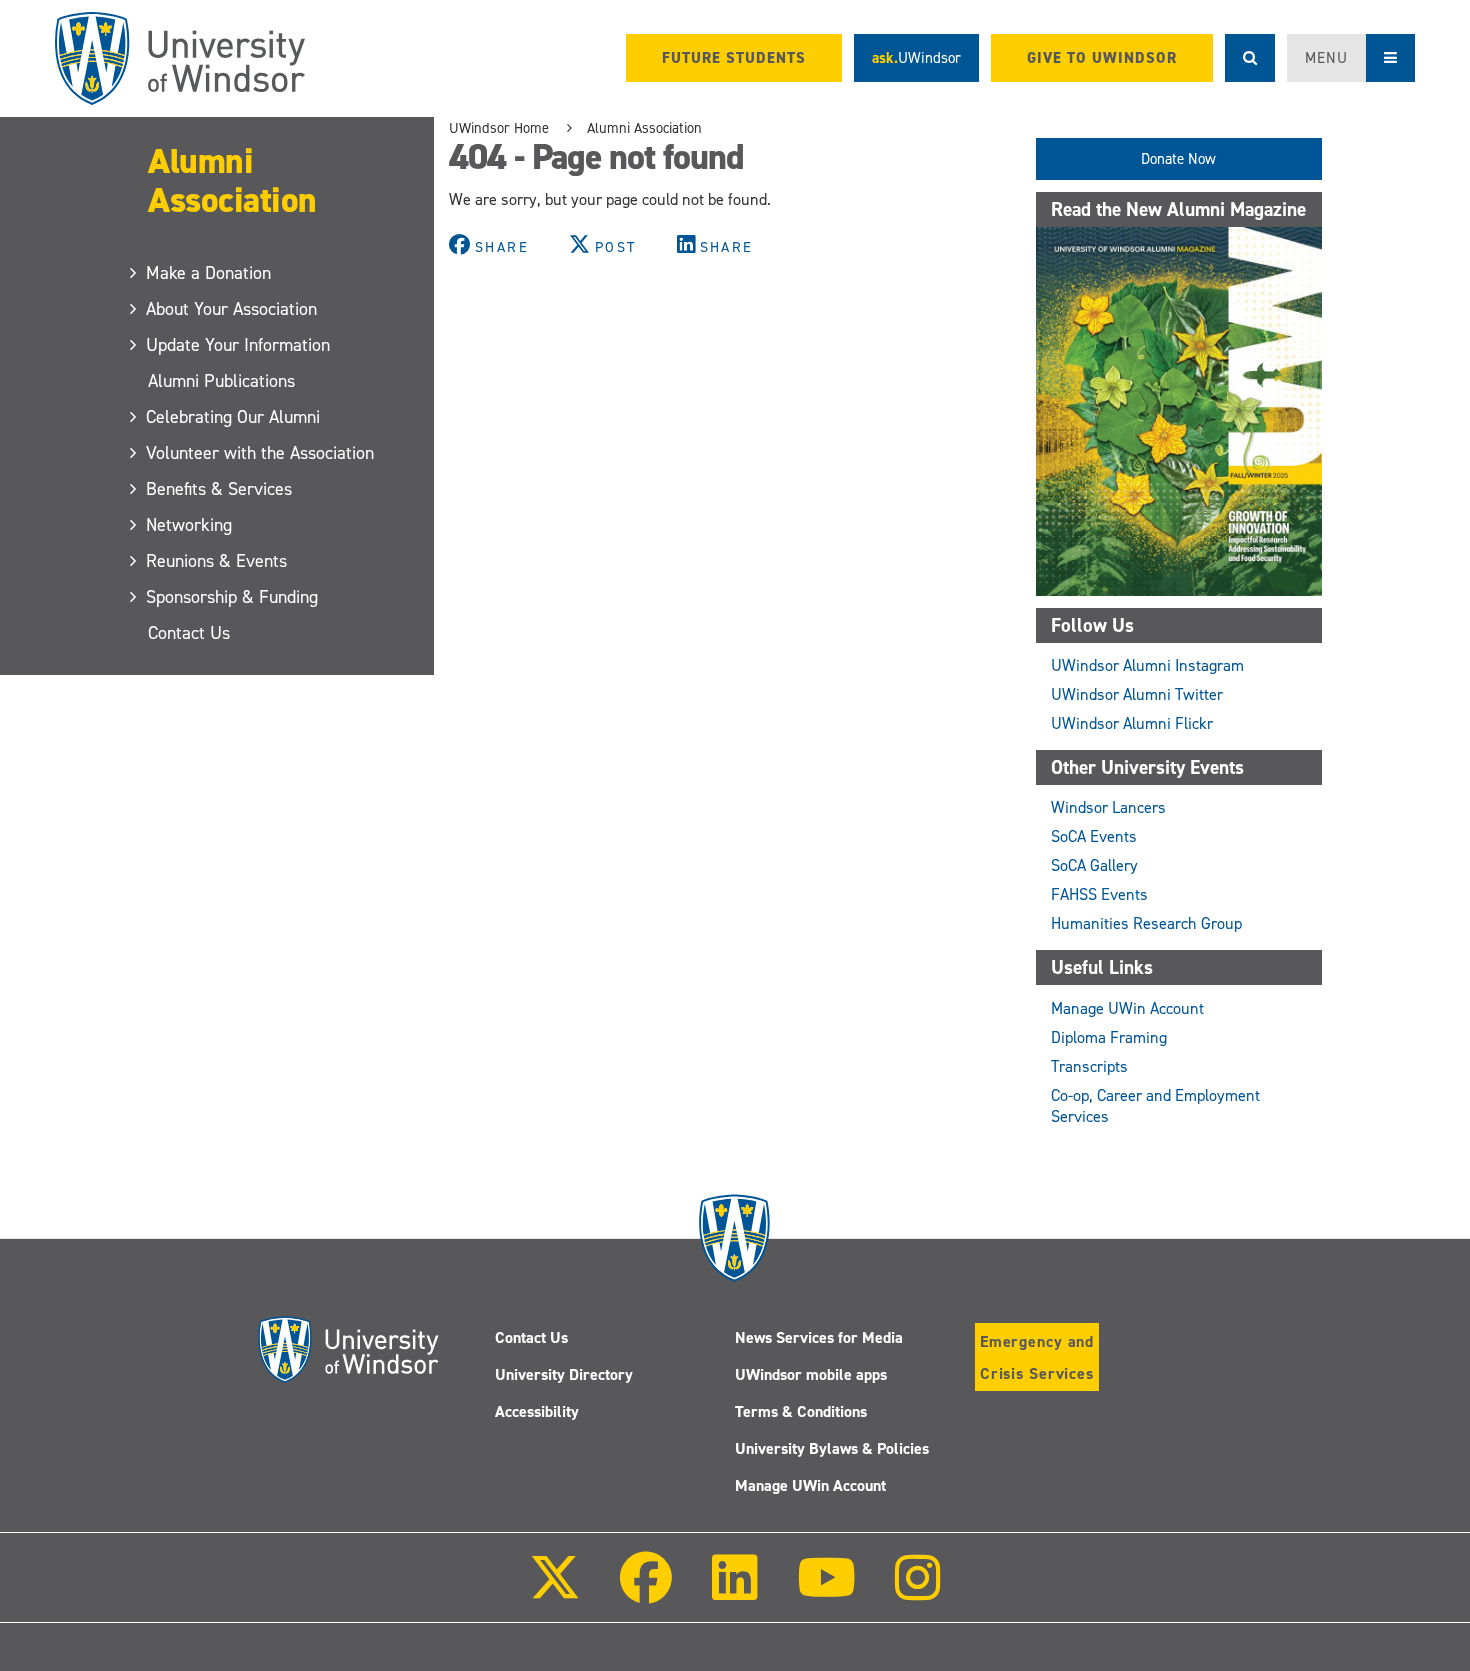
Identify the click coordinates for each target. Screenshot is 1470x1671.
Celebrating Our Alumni (234, 417)
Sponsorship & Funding (233, 597)
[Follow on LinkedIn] (734, 1591)
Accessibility (537, 1411)
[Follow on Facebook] (646, 1591)
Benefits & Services (220, 489)
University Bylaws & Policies (832, 1448)
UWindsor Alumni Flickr (1132, 723)
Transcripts (1089, 1066)
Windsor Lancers (1108, 807)
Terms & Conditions (801, 1411)
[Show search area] (1250, 58)
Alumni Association (232, 180)
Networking (190, 525)
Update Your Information (239, 345)
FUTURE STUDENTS (734, 58)
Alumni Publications (221, 381)
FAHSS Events (1099, 894)
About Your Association (232, 309)
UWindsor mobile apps (811, 1374)
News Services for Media (819, 1337)
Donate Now (1178, 159)
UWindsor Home (499, 128)
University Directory (564, 1374)
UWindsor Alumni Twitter (1137, 694)
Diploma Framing (1109, 1037)
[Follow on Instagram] (918, 1591)
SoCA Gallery (1094, 865)
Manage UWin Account (1127, 1008)
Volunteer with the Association (261, 453)
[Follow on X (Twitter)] (555, 1591)
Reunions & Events (217, 561)
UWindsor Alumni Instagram (1147, 665)
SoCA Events (1094, 836)
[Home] (180, 58)
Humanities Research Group (1146, 923)
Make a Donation (209, 273)
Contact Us (189, 633)
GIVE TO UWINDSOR (1102, 58)
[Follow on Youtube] (826, 1591)
